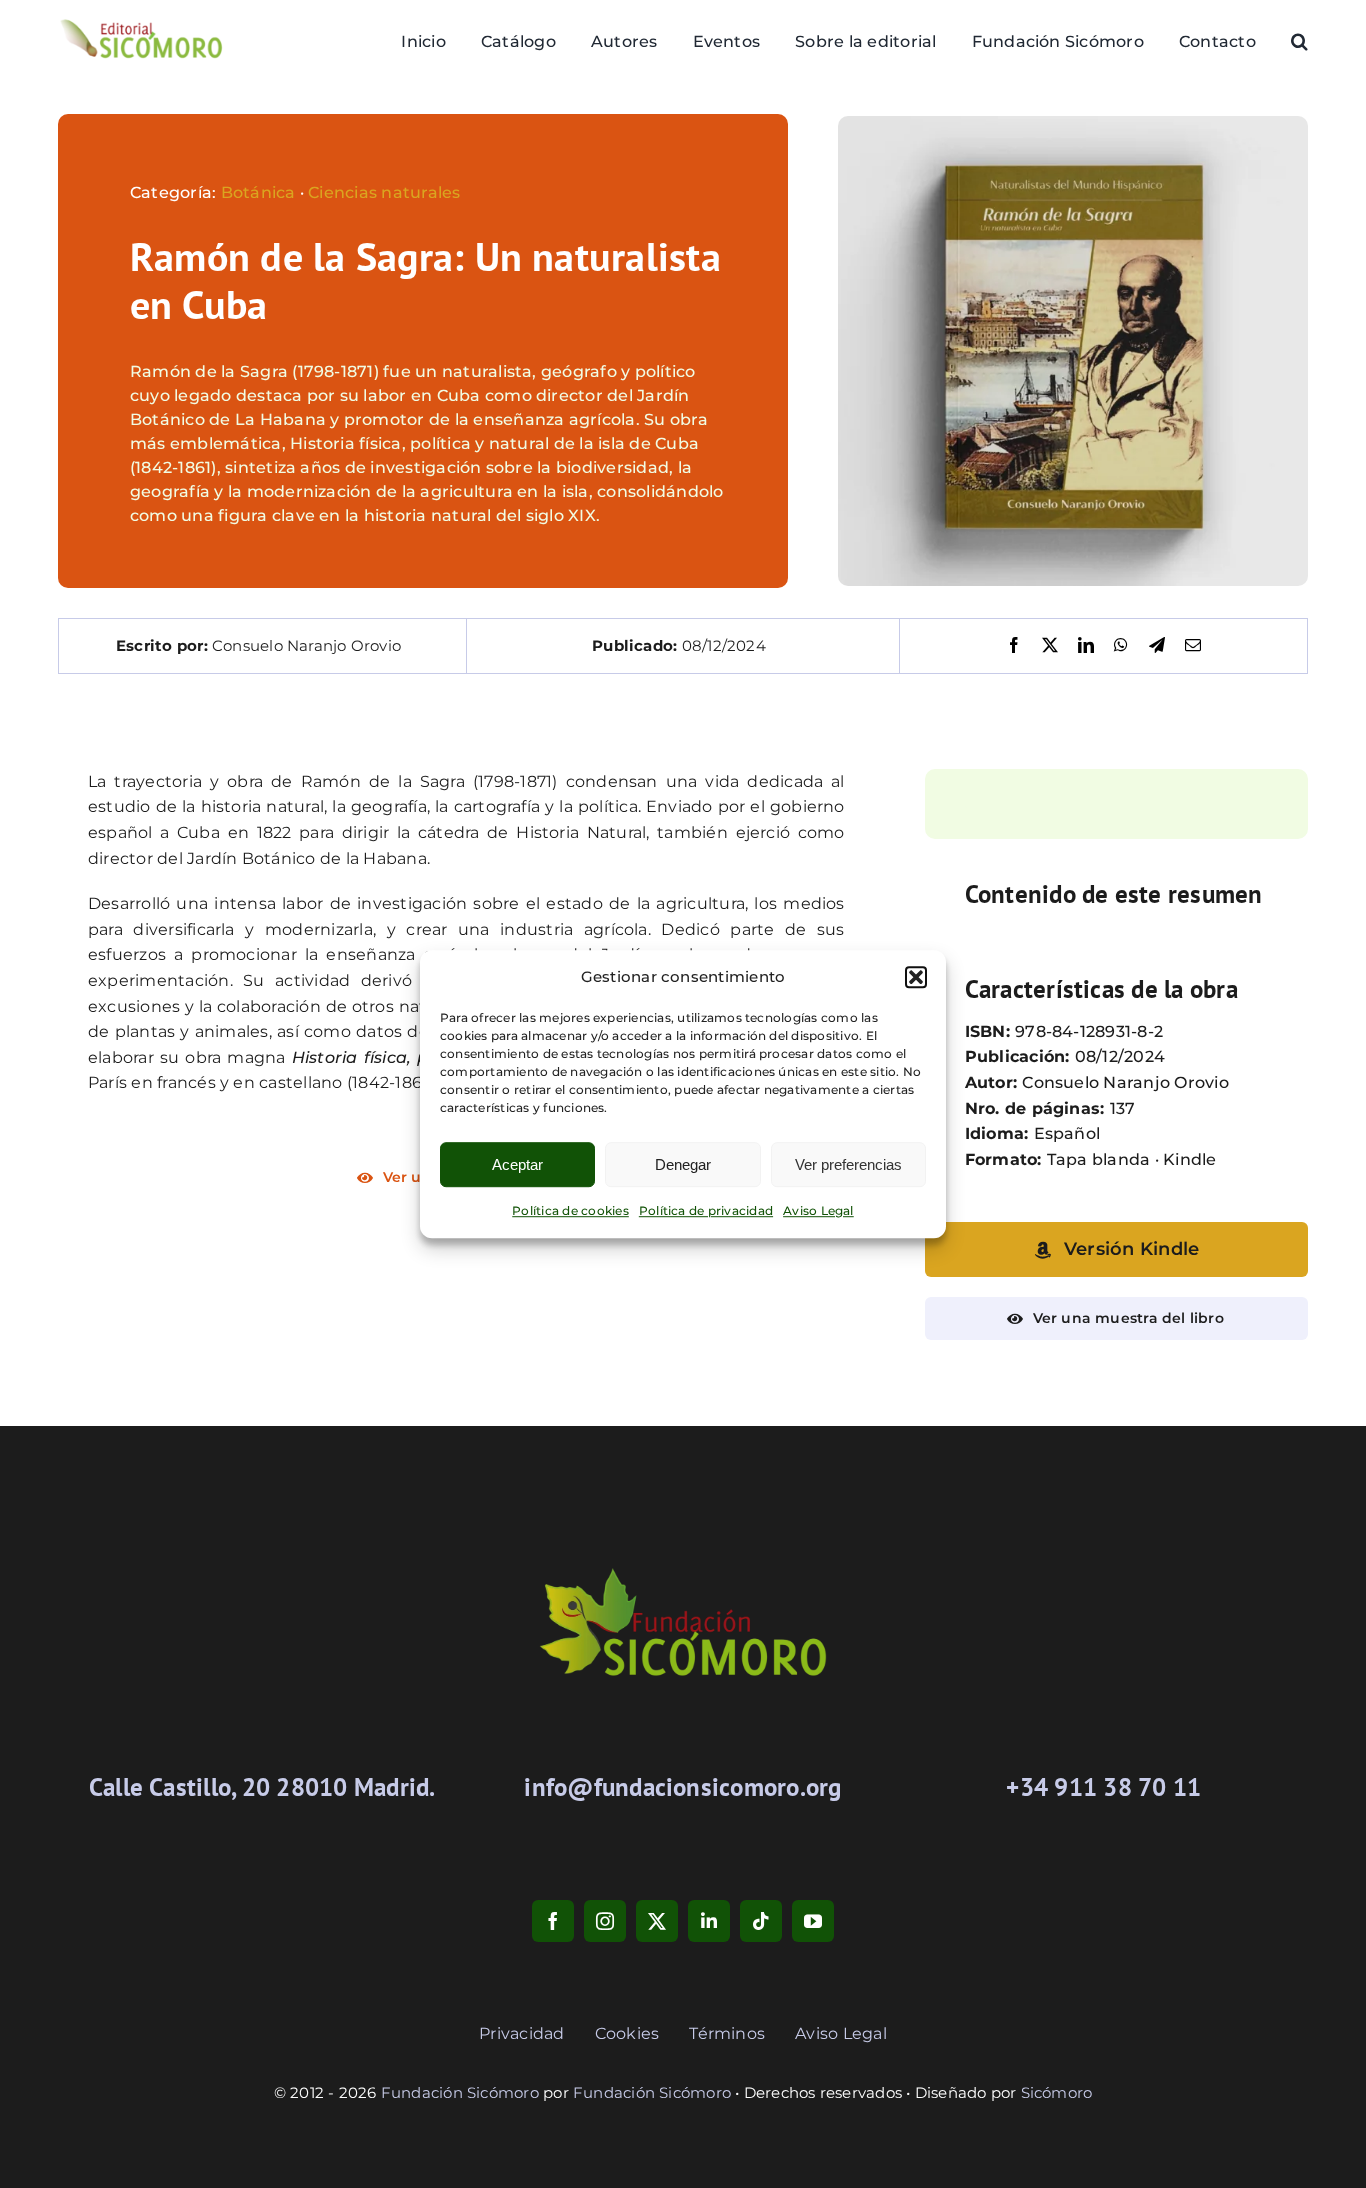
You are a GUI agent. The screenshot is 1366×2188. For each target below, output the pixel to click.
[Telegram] (1157, 645)
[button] (916, 977)
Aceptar (517, 1164)
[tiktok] (761, 1921)
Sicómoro (1057, 2092)
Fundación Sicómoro (460, 2092)
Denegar (683, 1164)
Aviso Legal (818, 1210)
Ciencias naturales (384, 192)
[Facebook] (1014, 645)
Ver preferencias (848, 1164)
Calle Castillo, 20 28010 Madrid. (262, 1787)
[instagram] (605, 1921)
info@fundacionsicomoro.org (682, 1787)
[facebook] (553, 1921)
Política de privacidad (706, 1210)
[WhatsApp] (1121, 645)
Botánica (258, 192)
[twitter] (657, 1921)
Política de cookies (570, 1210)
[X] (1050, 645)
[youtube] (813, 1921)
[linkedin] (709, 1921)
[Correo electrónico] (1193, 645)
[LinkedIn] (1086, 645)
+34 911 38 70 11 (1103, 1787)
